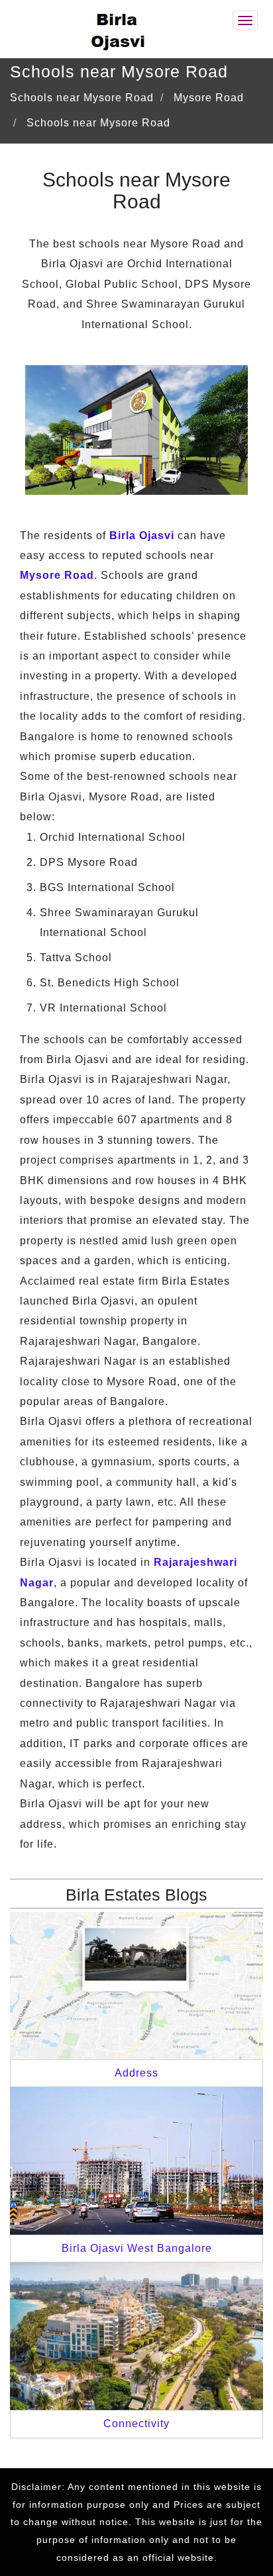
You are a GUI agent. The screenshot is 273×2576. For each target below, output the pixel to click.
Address (136, 2073)
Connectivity (136, 2424)
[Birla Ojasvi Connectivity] (136, 2336)
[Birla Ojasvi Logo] (119, 28)
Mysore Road (57, 575)
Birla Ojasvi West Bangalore (137, 2248)
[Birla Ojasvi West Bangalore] (136, 2160)
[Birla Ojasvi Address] (136, 1984)
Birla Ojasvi (142, 536)
